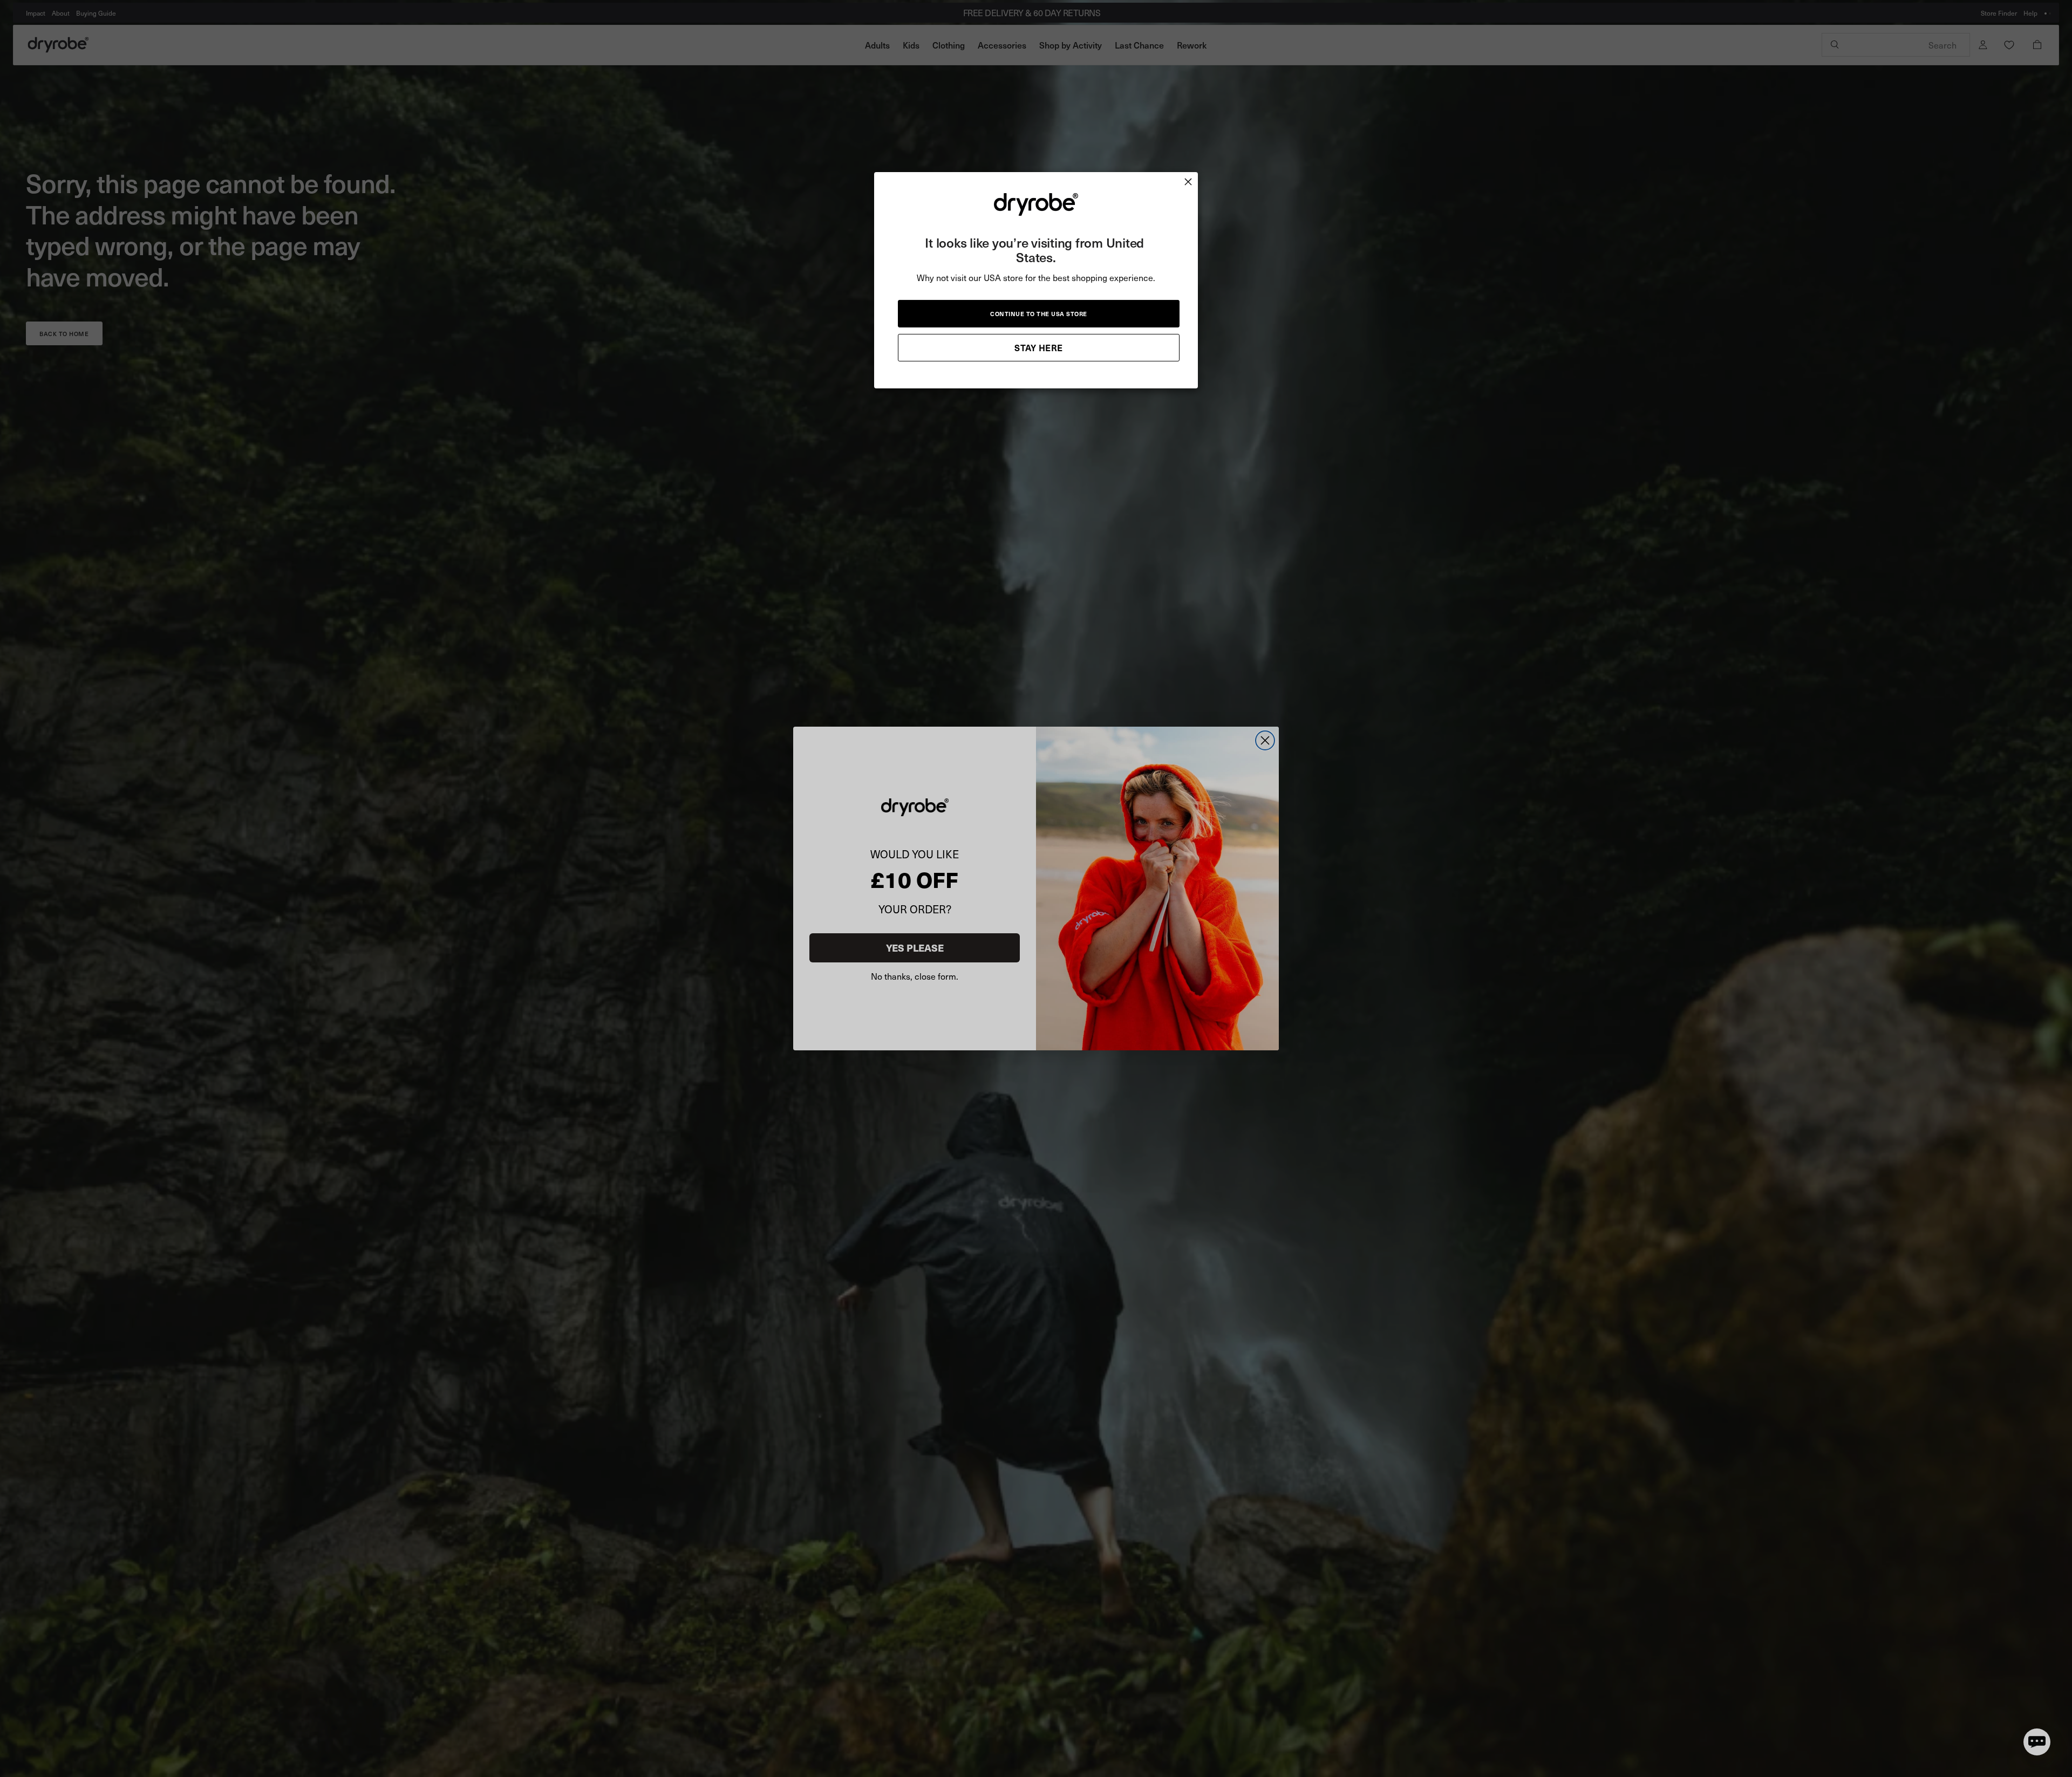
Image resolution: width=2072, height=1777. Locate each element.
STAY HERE (1039, 347)
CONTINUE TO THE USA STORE (1039, 314)
